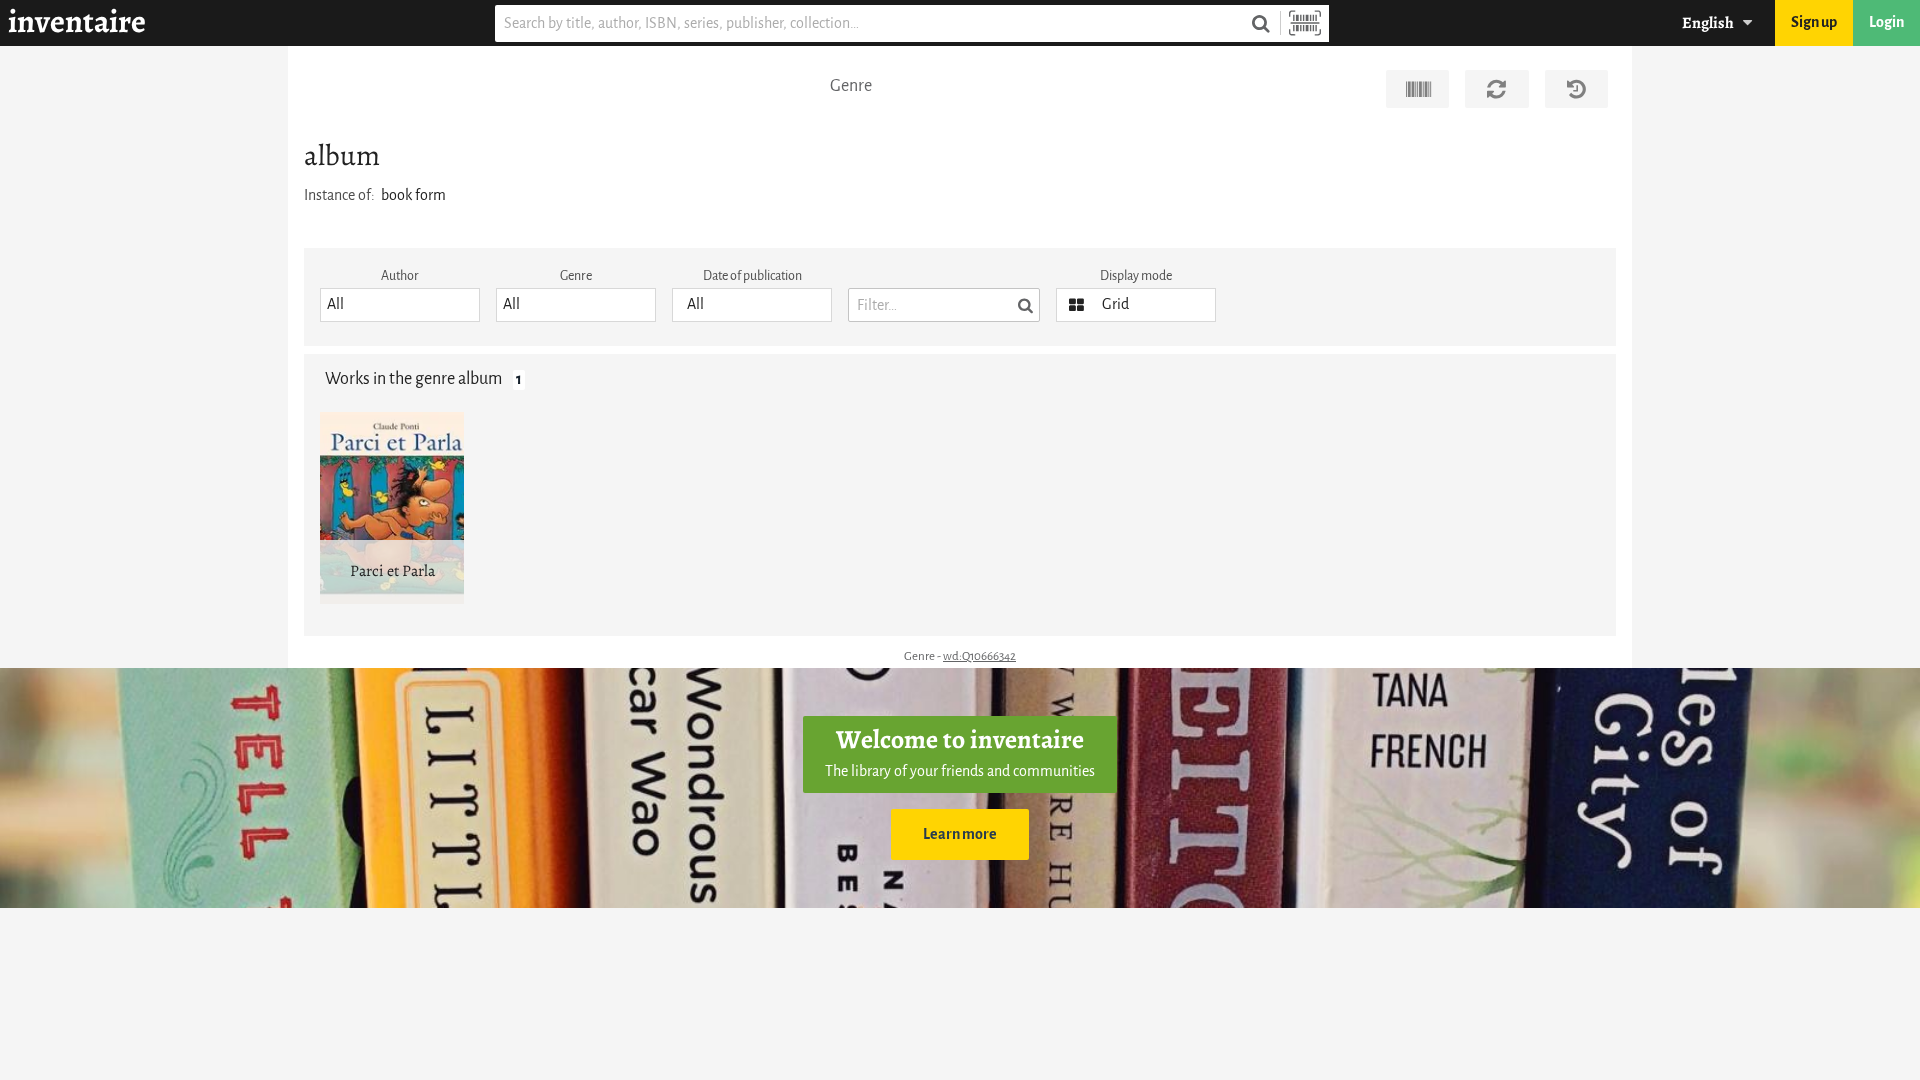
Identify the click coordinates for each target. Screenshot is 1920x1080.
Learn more (960, 834)
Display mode (1136, 275)
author (400, 275)
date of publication (752, 275)
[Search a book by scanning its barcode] (1305, 23)
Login (1886, 22)
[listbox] (400, 305)
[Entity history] (1576, 89)
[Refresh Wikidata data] (1496, 89)
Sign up (1814, 22)
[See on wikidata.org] (1417, 89)
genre (576, 275)
